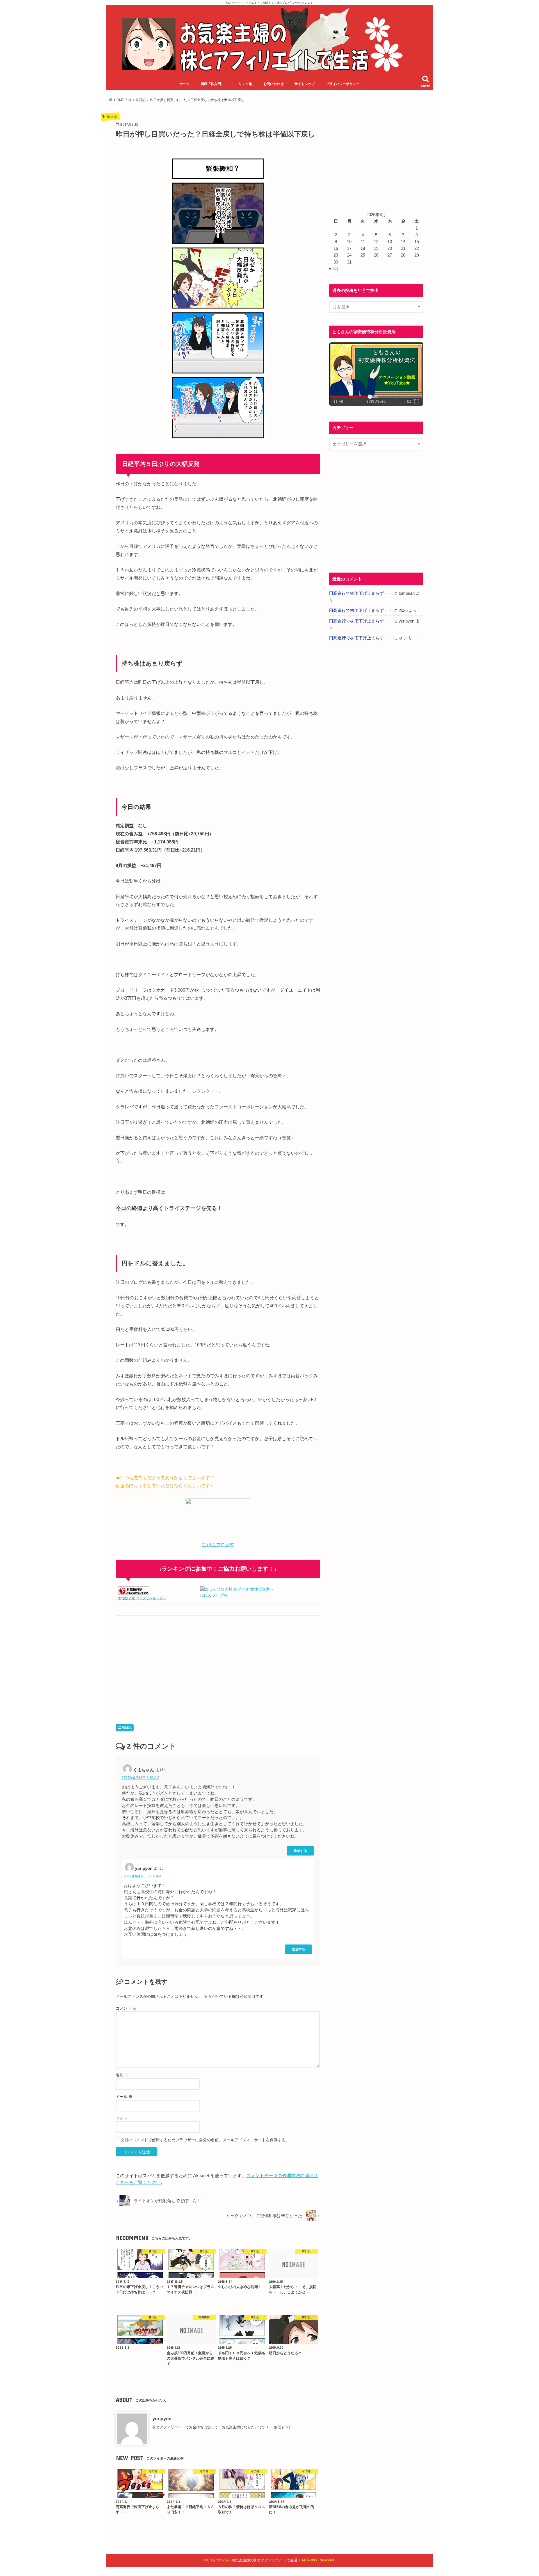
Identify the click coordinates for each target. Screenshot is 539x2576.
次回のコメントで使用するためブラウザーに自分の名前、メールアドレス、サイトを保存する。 (205, 2140)
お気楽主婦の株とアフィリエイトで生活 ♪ (266, 2560)
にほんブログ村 (214, 1595)
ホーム (184, 84)
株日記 (127, 1728)
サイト (122, 2118)
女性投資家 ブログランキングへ (142, 1598)
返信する (300, 1851)
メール (124, 2097)
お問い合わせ (273, 84)
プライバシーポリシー (343, 84)
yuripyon (162, 2419)
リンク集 (245, 84)
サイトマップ (305, 84)
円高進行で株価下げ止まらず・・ (361, 593)
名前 (122, 2075)
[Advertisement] (167, 1658)
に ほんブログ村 (218, 1545)
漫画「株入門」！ (214, 84)
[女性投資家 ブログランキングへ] (134, 1592)
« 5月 (334, 269)
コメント (126, 2008)
